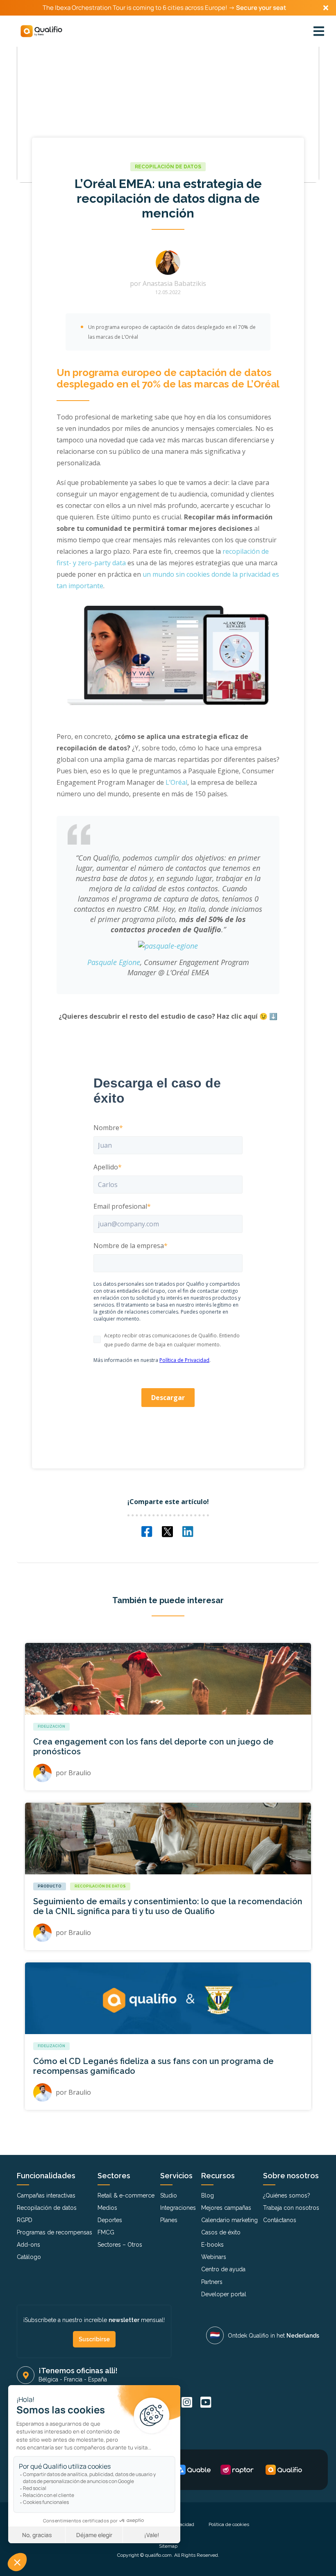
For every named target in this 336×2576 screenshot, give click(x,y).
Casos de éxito (221, 2232)
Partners (212, 2282)
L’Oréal (176, 782)
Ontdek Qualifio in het (274, 2336)
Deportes (110, 2220)
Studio (169, 2195)
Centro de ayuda (223, 2269)
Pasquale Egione (114, 962)
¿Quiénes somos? (287, 2195)
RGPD (25, 2220)
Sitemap (168, 2546)
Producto (50, 1886)
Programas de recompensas (54, 2232)
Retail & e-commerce (126, 2195)
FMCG (106, 2232)
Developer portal (224, 2294)
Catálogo (29, 2257)
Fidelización (51, 1726)
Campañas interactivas (46, 2195)
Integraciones (178, 2208)
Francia (73, 2379)
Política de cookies (229, 2524)
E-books (212, 2245)
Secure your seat (261, 8)
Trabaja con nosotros (291, 2208)
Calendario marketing (229, 2220)
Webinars (214, 2257)
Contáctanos (280, 2220)
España (98, 2379)
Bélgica (48, 2379)
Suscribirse (94, 2339)
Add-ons (28, 2245)
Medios (107, 2208)
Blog (208, 2195)
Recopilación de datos (168, 167)
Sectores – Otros (120, 2245)
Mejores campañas (226, 2208)
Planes (169, 2220)
